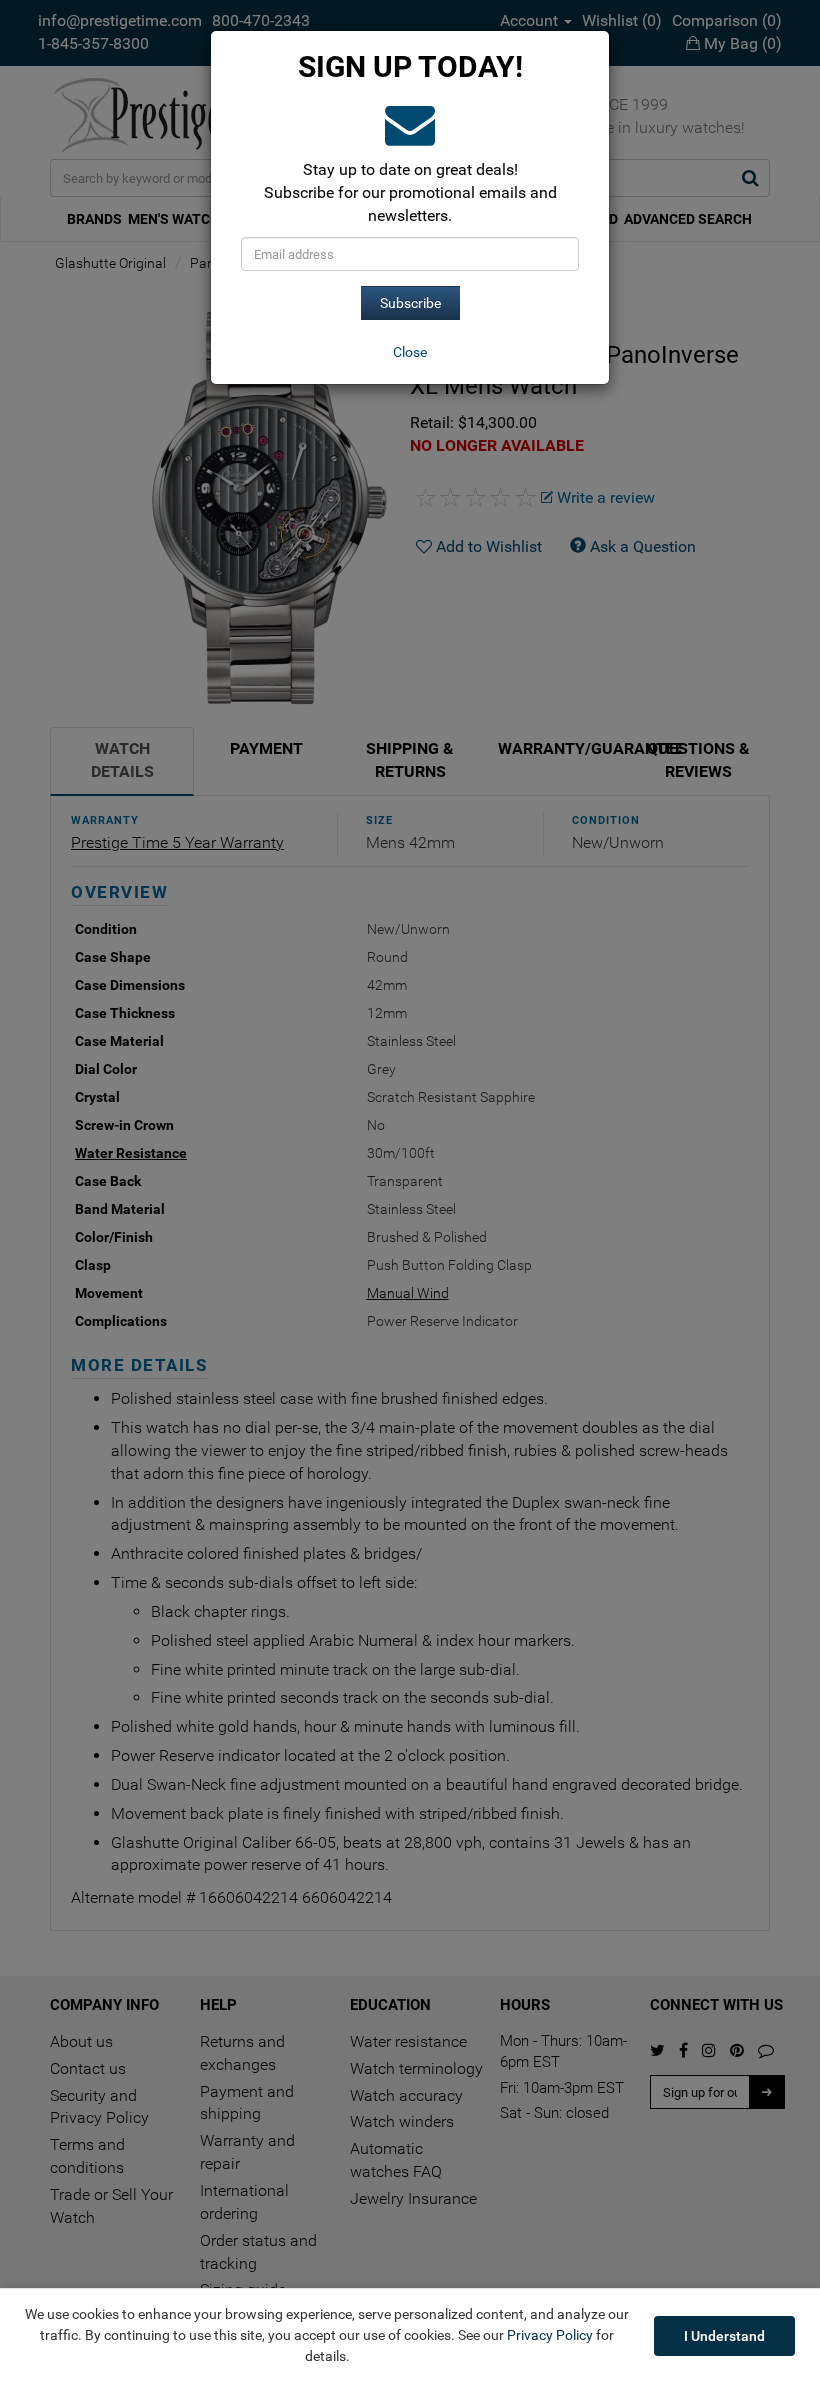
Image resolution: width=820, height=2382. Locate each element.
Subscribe (410, 303)
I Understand (724, 2336)
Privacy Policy (550, 2335)
